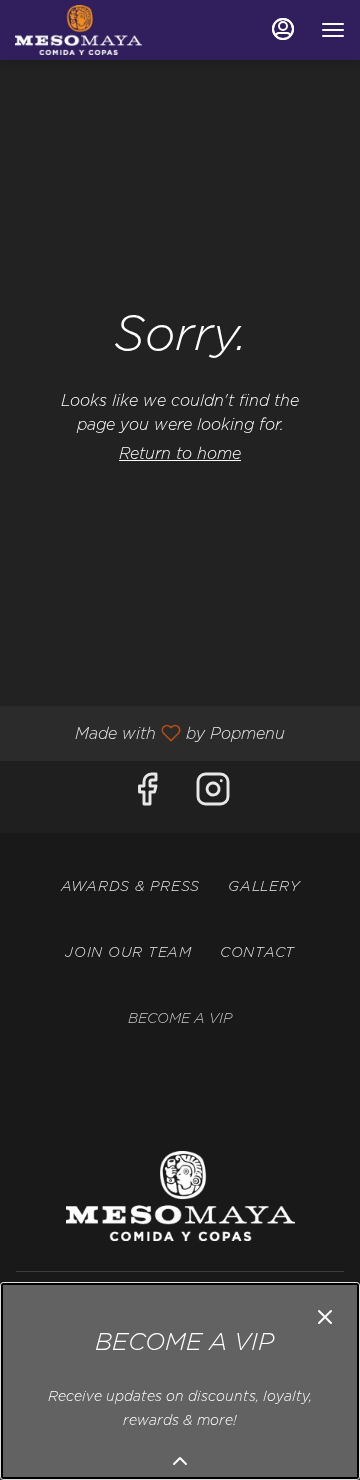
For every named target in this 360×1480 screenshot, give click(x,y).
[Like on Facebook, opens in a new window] (147, 796)
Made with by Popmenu (150, 733)
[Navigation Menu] (333, 30)
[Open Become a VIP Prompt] (180, 1461)
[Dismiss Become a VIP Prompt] (325, 1317)
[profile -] (283, 29)
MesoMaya (180, 1196)
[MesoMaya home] (105, 30)
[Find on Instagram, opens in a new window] (213, 796)
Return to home (180, 454)
